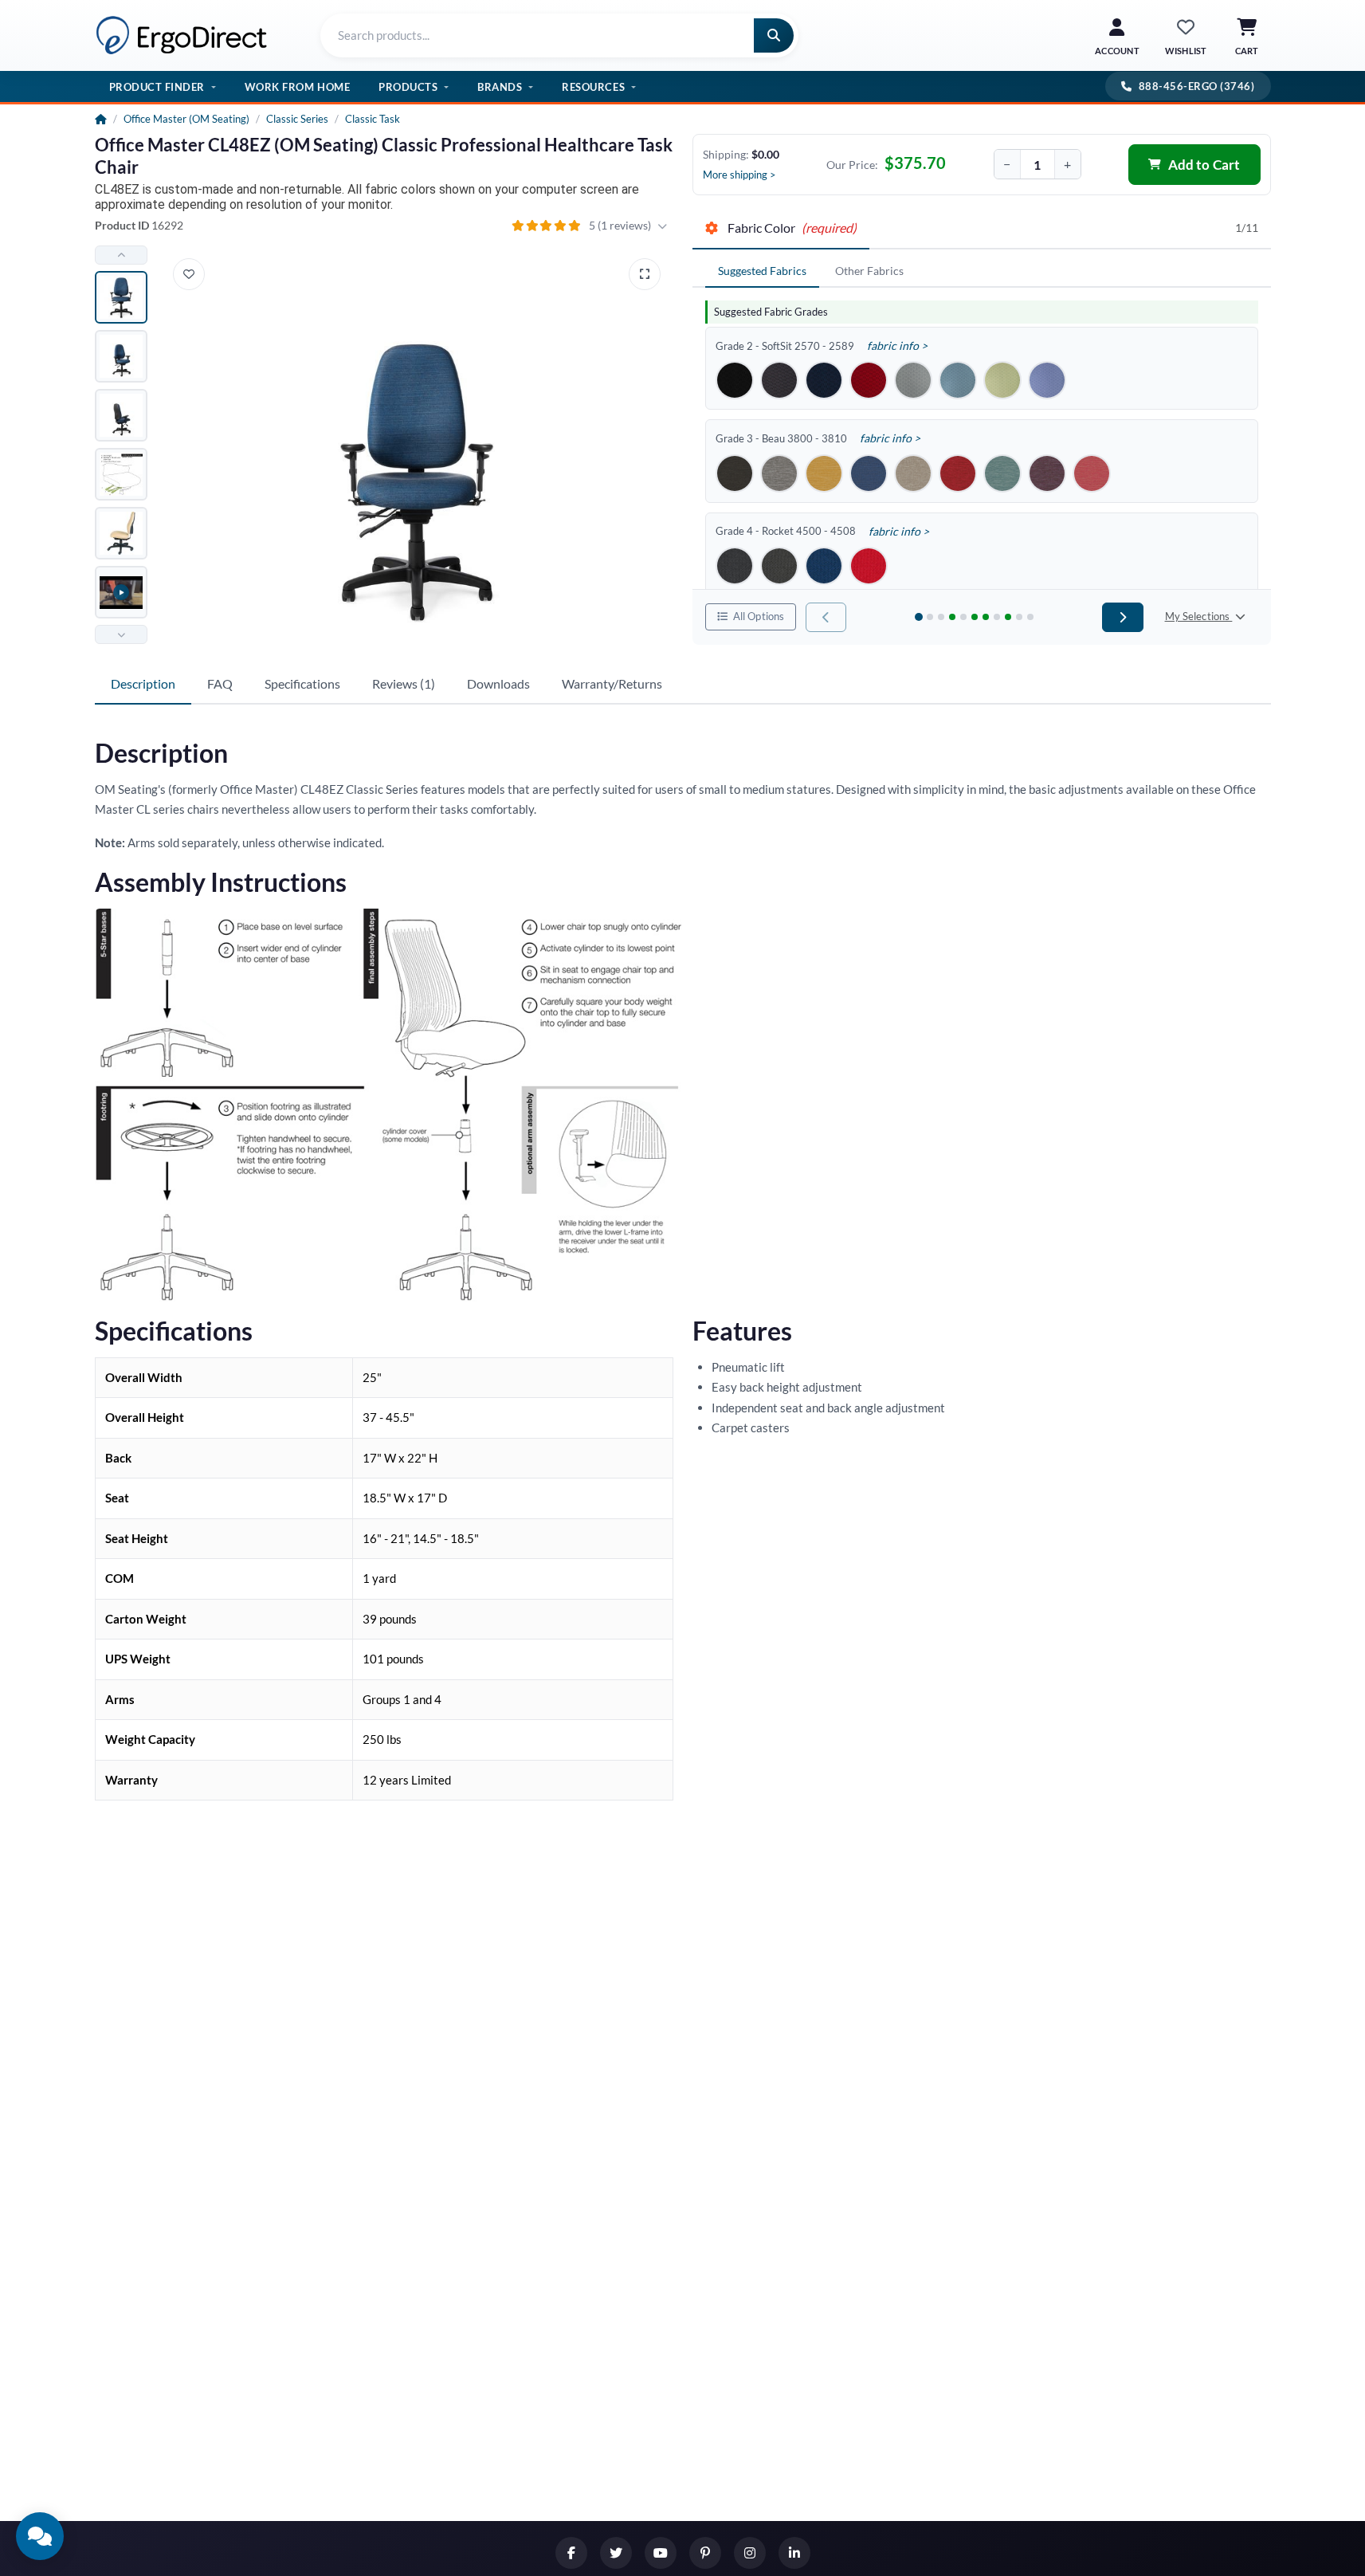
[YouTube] (661, 2553)
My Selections (1199, 616)
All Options (758, 616)
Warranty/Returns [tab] (612, 683)
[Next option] (1122, 617)
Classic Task (373, 119)
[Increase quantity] (1068, 164)
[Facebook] (571, 2553)
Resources (593, 87)
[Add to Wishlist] (189, 274)
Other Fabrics (869, 271)
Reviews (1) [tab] (404, 683)
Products (408, 87)
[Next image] (121, 634)
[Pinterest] (705, 2553)
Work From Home (297, 87)
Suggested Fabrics (762, 271)
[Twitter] (616, 2553)
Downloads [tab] (498, 683)
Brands (500, 87)
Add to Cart (1204, 165)
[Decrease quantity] (1007, 164)
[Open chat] (40, 2536)
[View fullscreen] (645, 274)
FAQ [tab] (220, 683)
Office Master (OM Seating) (186, 119)
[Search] (774, 35)
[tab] (781, 229)
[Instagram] (750, 2553)
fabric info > (897, 346)
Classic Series (297, 119)
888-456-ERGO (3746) (1197, 86)
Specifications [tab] (302, 683)
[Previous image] (121, 255)
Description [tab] (143, 683)
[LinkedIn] (794, 2553)
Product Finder (157, 87)
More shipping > (739, 175)
